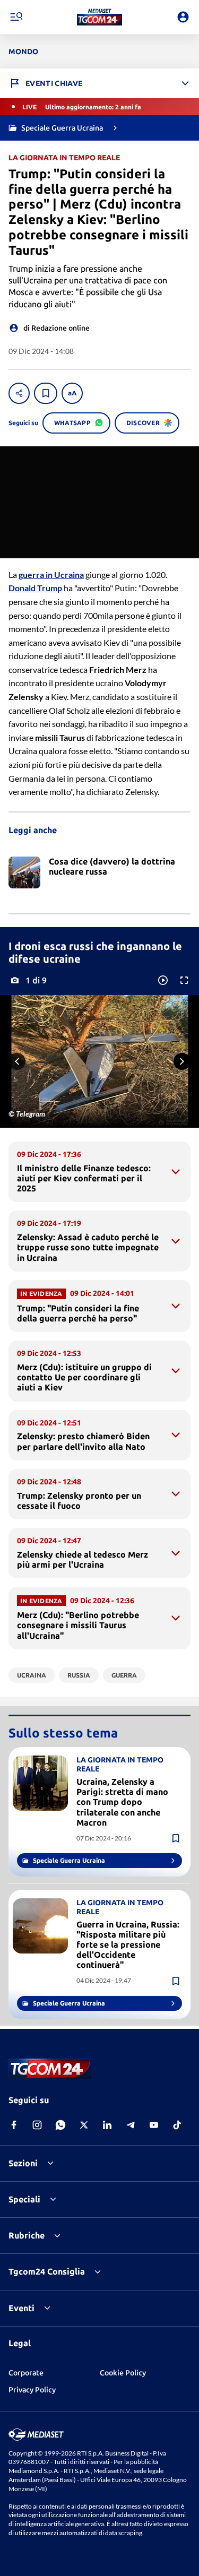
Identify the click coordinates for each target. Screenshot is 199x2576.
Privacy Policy (32, 2390)
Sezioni (23, 2163)
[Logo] (99, 17)
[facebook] (14, 2125)
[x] (84, 2125)
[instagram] (37, 2125)
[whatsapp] (60, 2125)
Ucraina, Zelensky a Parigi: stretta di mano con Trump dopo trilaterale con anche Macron (122, 1802)
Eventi (21, 2308)
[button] (99, 17)
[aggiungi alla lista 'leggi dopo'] (46, 393)
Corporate (26, 2373)
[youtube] (154, 2125)
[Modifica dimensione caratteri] (72, 393)
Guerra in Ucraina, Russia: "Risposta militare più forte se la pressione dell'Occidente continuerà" (128, 1945)
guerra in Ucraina (51, 574)
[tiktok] (177, 2125)
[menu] (16, 17)
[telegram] (131, 2125)
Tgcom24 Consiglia (47, 2271)
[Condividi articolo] (19, 393)
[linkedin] (107, 2125)
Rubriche (27, 2235)
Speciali (24, 2199)
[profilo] (183, 17)
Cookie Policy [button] (123, 2373)
